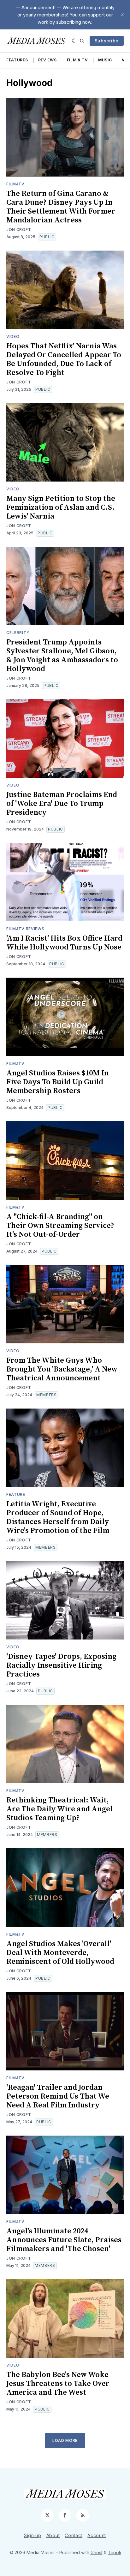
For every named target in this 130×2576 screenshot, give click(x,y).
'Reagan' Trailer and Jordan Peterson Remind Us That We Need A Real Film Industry (58, 2096)
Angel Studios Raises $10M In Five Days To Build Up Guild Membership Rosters (58, 1082)
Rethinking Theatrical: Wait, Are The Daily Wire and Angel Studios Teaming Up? (59, 1809)
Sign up (33, 2535)
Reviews (47, 60)
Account (97, 2535)
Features (17, 60)
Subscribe (107, 41)
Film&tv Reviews (25, 929)
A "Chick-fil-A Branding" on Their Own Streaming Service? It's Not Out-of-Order (60, 1226)
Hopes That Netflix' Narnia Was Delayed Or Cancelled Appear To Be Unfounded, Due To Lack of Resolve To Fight (64, 359)
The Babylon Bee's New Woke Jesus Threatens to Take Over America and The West (58, 2384)
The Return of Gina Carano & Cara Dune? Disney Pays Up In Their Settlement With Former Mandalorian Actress (61, 207)
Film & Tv (77, 60)
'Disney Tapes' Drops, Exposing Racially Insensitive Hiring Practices (61, 1665)
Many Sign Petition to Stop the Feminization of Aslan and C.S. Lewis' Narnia (61, 507)
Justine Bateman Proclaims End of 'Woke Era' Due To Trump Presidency (62, 804)
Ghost (97, 2552)
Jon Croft (19, 230)
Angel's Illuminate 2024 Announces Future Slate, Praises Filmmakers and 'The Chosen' (64, 2240)
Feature (16, 1494)
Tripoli (114, 2552)
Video (13, 336)
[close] (122, 15)
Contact (74, 2535)
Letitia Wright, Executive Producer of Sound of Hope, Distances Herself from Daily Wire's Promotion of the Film (58, 1517)
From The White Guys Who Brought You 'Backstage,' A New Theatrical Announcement (62, 1369)
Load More (65, 2440)
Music (105, 60)
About (53, 2535)
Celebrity (18, 633)
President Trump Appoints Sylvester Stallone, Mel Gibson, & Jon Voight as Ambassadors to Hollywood (62, 656)
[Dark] (74, 41)
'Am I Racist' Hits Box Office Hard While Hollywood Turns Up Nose (64, 943)
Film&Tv (15, 184)
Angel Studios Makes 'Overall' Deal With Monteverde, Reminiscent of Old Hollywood (60, 1953)
